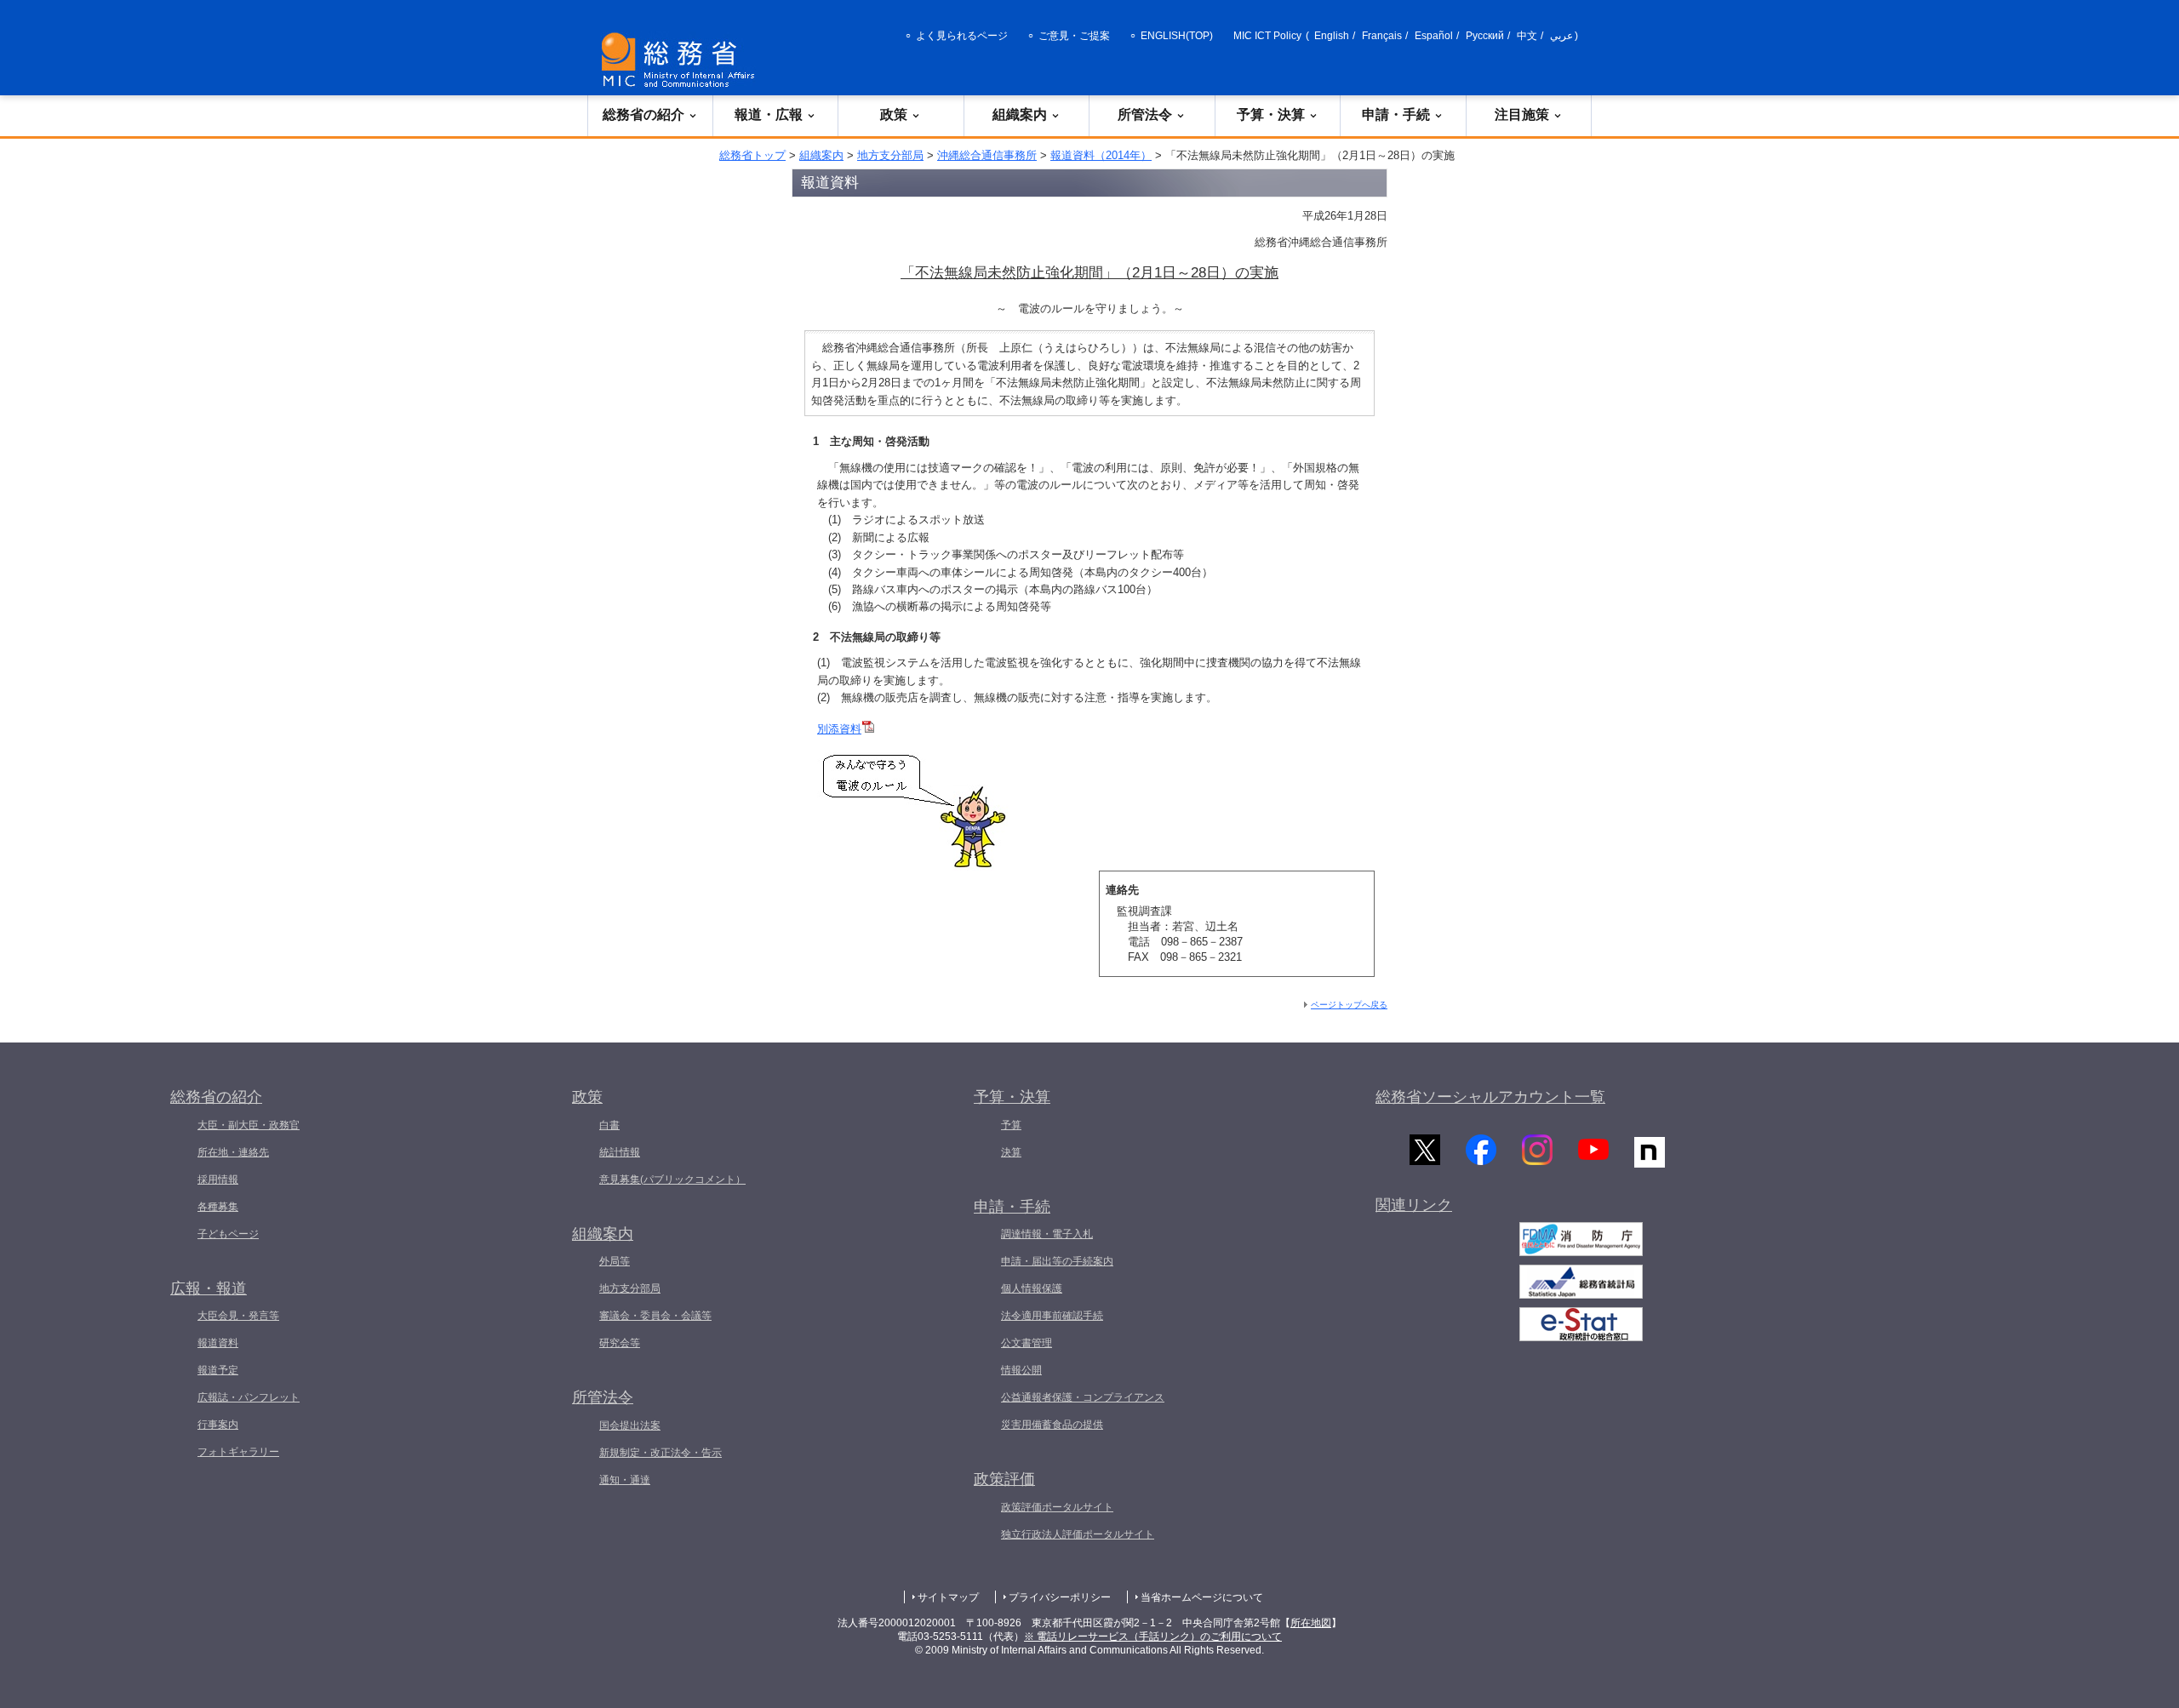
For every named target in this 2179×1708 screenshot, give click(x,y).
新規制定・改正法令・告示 (661, 1453)
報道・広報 (769, 114)
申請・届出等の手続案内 (1057, 1261)
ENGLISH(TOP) (1177, 36)
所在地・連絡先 (233, 1152)
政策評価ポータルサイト (1057, 1507)
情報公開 (1021, 1370)
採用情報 (218, 1180)
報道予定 (218, 1370)
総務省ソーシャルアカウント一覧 (1490, 1097)
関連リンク (1414, 1205)
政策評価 (1004, 1479)
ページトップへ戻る (1349, 1005)
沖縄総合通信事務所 (987, 155)
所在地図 (1311, 1623)
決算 (1011, 1152)
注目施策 (1522, 114)
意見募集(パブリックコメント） (672, 1180)
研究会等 (620, 1343)
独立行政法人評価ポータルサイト (1078, 1534)
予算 (1011, 1125)
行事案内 (218, 1425)
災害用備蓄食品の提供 (1052, 1425)
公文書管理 (1027, 1343)
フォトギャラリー (238, 1452)
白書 (609, 1125)
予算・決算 (1271, 114)
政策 (894, 114)
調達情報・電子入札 (1047, 1234)
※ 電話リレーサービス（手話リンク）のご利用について (1153, 1637)
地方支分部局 (890, 155)
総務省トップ (752, 155)
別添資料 (839, 729)
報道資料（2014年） (1101, 155)
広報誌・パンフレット (249, 1397)
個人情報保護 (1032, 1288)
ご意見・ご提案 (1074, 36)
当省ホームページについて (1202, 1597)
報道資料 (218, 1343)
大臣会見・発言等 (238, 1316)
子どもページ (228, 1234)
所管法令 (1145, 114)
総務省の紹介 (643, 114)
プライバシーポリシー (1060, 1597)
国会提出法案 (630, 1425)
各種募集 (218, 1207)
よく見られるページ (962, 36)
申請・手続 (1396, 114)
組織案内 (1020, 114)
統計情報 (620, 1152)
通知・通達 (625, 1480)
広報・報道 (209, 1288)
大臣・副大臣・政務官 (249, 1125)
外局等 (615, 1261)
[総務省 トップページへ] (682, 60)
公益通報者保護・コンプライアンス (1083, 1397)
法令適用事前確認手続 (1052, 1316)
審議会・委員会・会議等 (655, 1316)
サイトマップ (948, 1597)
